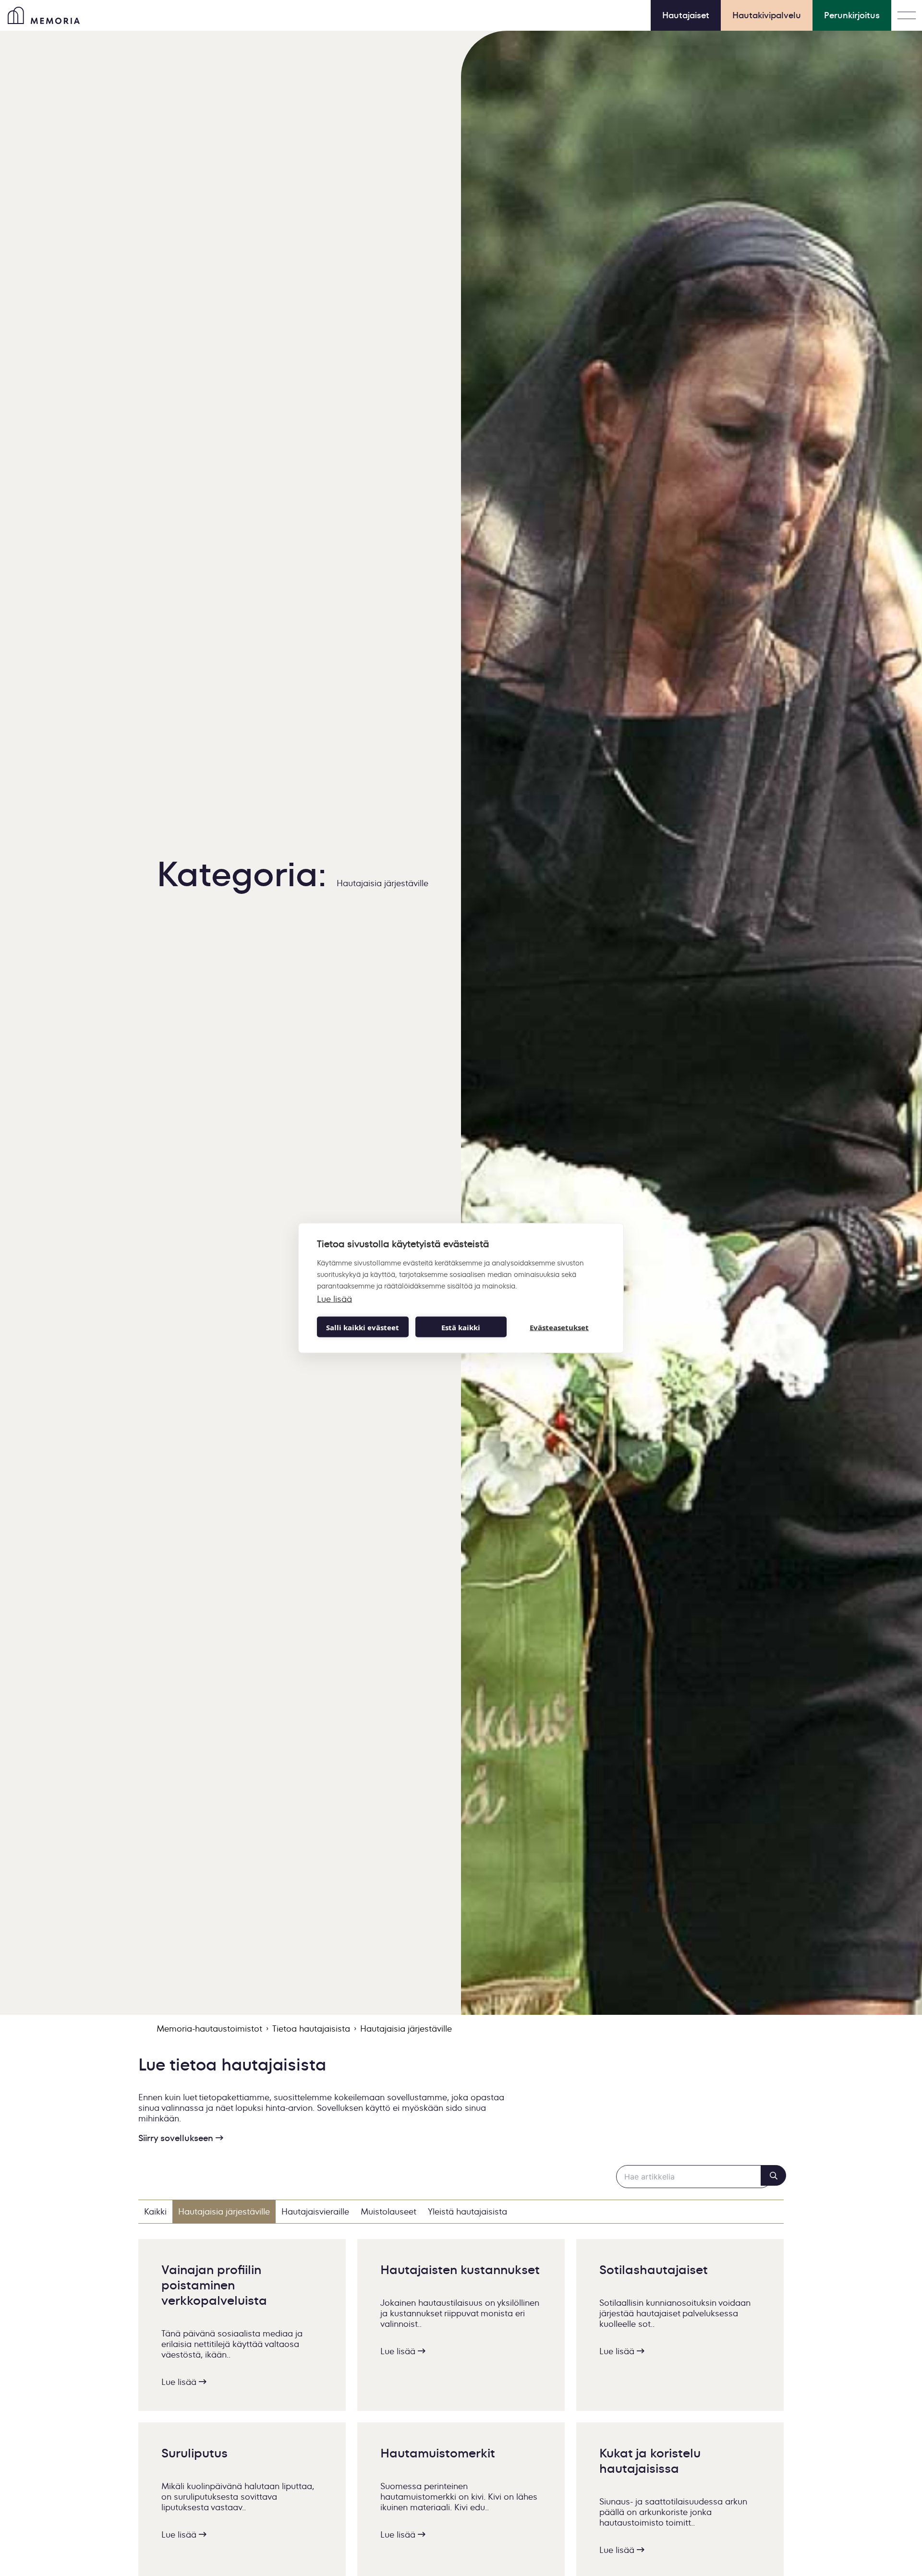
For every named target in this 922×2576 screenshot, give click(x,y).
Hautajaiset (686, 15)
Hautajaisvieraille (315, 2212)
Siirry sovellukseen (177, 2138)
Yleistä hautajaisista (467, 2212)
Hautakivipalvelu (767, 15)
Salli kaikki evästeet (363, 1327)
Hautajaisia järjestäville (224, 2212)
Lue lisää (180, 2382)
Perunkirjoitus (852, 15)
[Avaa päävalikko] (907, 15)
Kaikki (155, 2212)
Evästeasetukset (559, 1327)
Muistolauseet (388, 2212)
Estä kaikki (461, 1327)
